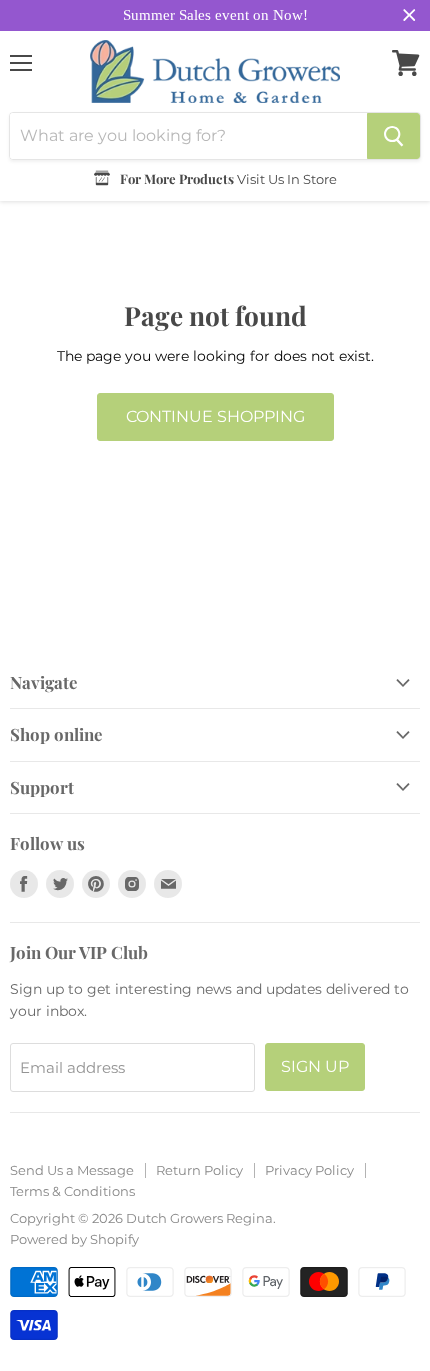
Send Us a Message (72, 1170)
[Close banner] (409, 15)
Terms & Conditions (72, 1191)
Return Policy (199, 1170)
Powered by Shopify (74, 1239)
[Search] (393, 136)
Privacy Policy (309, 1170)
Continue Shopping (215, 416)
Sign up (315, 1066)
